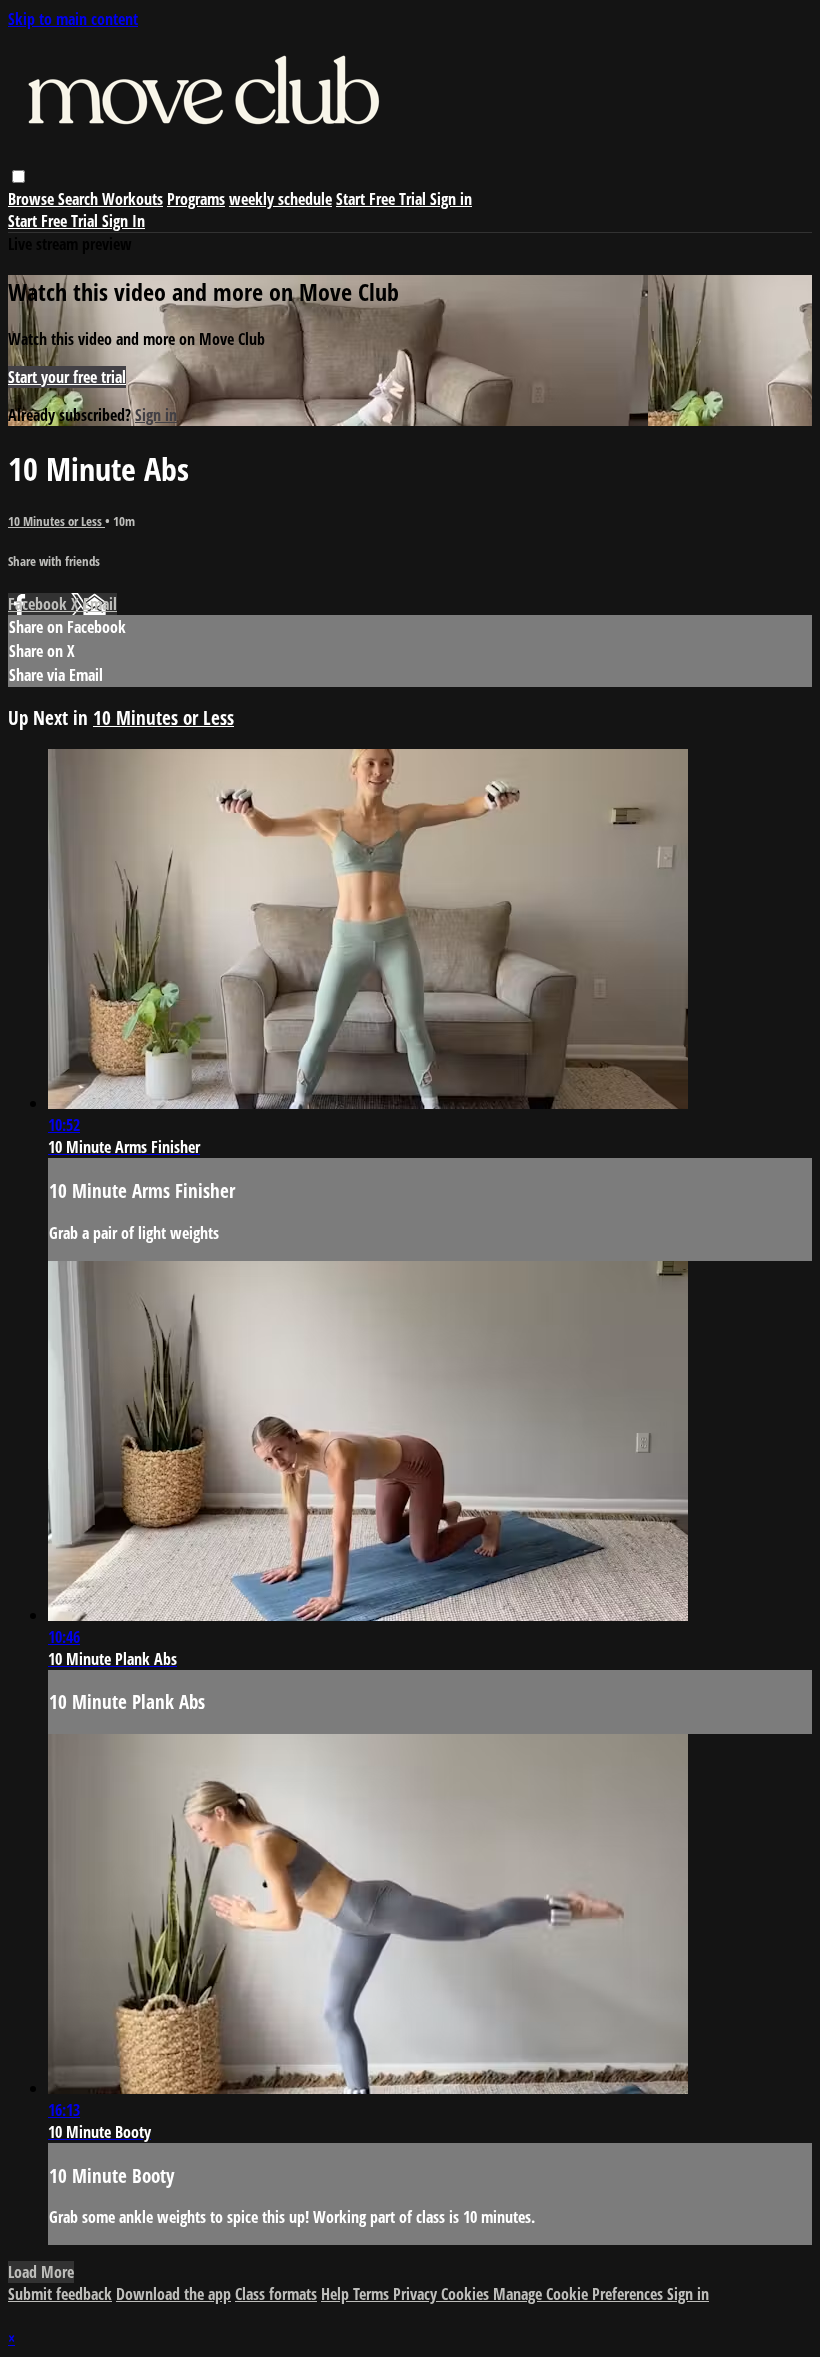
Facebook (39, 604)
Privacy (417, 2294)
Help (337, 2294)
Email (100, 604)
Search (80, 199)
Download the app (173, 2294)
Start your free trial (67, 377)
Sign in (451, 199)
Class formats (276, 2294)
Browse (33, 199)
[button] (18, 176)
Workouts (132, 199)
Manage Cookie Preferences (580, 2294)
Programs (196, 199)
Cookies (467, 2294)
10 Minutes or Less (56, 521)
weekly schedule (280, 199)
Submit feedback (60, 2294)
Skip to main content (73, 19)
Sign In (123, 221)
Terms (373, 2294)
